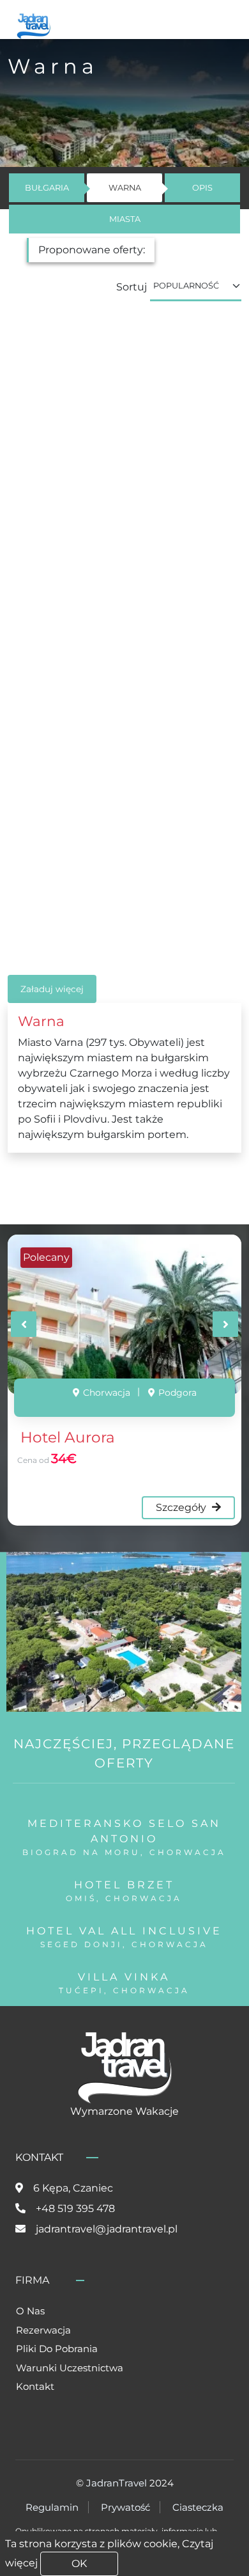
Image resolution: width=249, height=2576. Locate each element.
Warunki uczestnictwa (70, 2368)
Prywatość (125, 2507)
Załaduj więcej (52, 989)
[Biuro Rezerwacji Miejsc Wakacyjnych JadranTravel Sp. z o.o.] (34, 25)
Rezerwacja (43, 2330)
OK (79, 2564)
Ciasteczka (198, 2507)
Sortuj (132, 287)
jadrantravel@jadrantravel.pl (107, 2229)
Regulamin (52, 2507)
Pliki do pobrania (57, 2349)
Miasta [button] (125, 219)
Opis (202, 188)
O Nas (30, 2311)
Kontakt (35, 2386)
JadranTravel (117, 2483)
